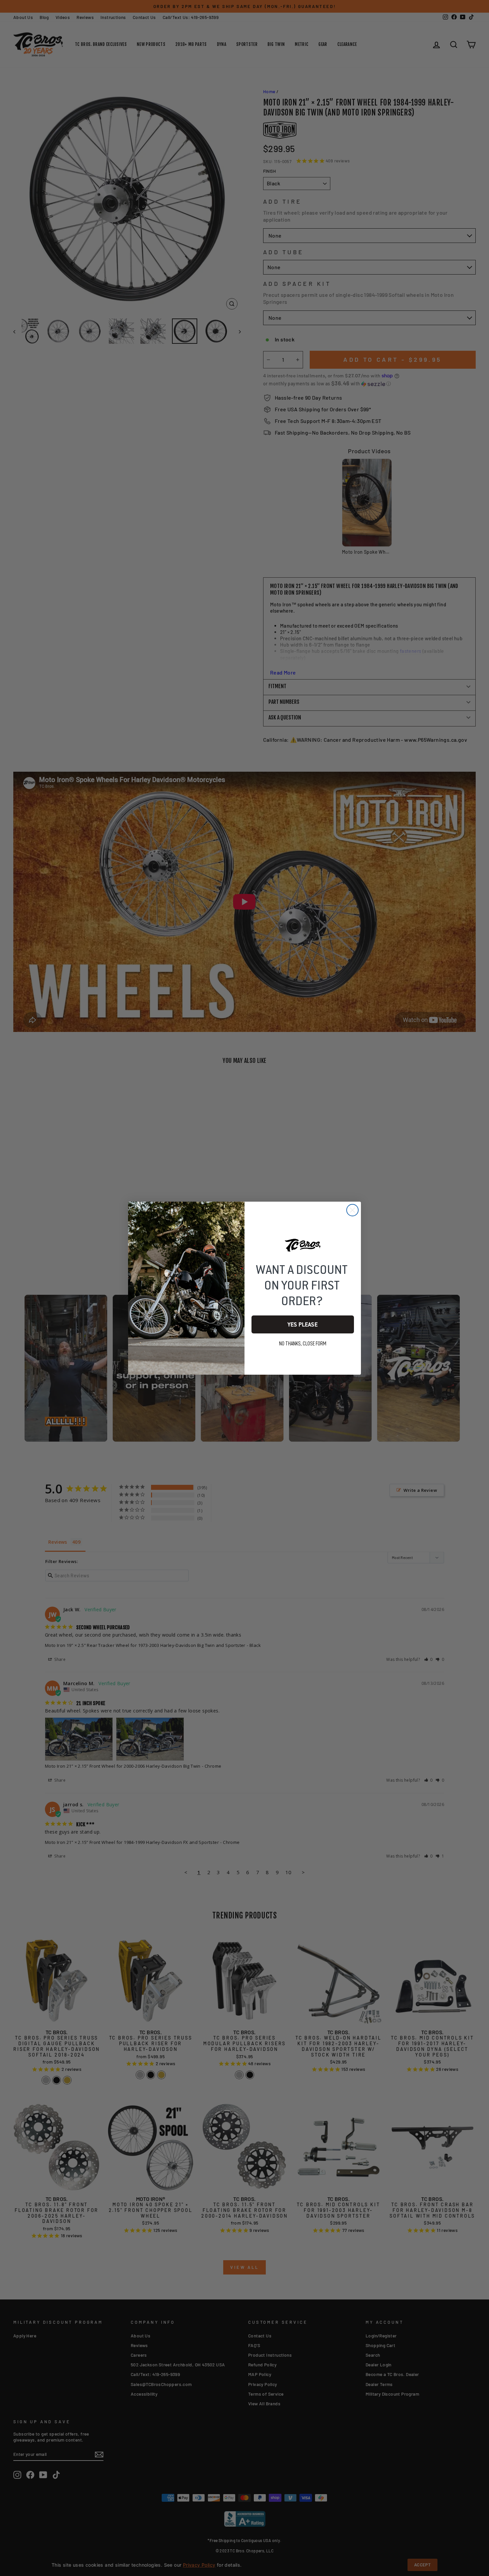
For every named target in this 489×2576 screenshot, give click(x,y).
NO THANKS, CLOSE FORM (303, 1344)
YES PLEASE (303, 1324)
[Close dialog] (352, 1210)
